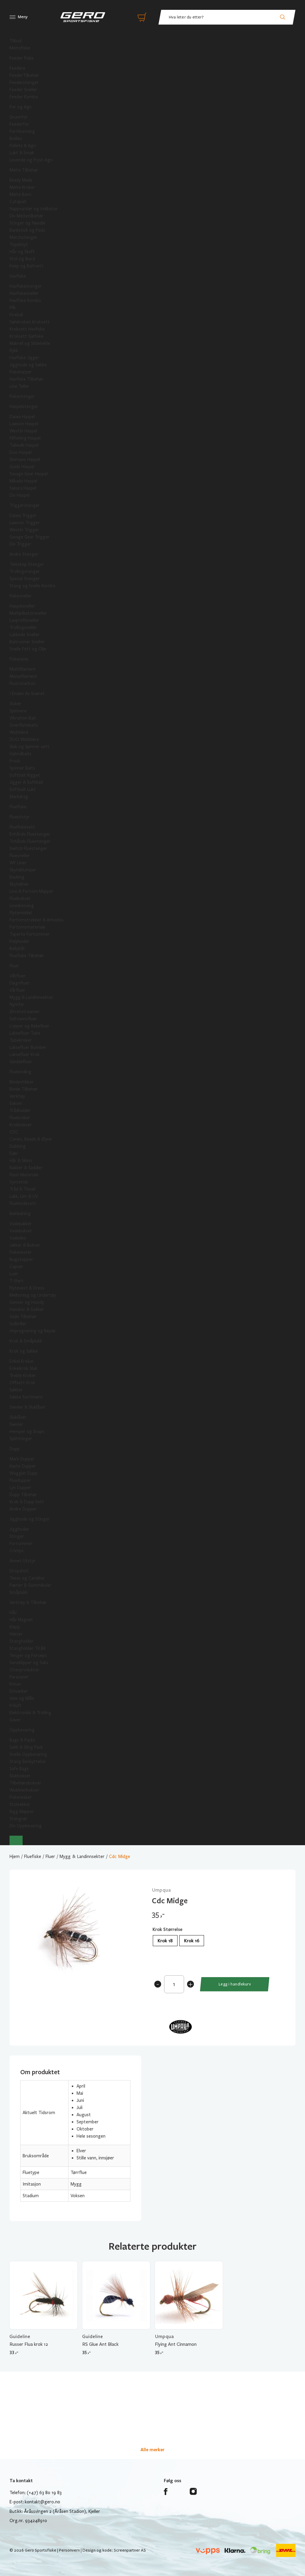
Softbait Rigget (25, 775)
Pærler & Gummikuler (31, 1585)
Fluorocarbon (22, 683)
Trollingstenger (25, 571)
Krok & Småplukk (26, 1341)
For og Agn (21, 107)
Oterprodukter (24, 1670)
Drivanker (19, 1691)
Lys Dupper (20, 1488)
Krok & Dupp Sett (27, 1502)
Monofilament (23, 676)
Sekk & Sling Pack (26, 1747)
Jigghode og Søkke (28, 365)
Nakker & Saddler (26, 1168)
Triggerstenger (25, 505)
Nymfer (17, 1004)
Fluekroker (20, 1118)
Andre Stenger (24, 554)
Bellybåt (17, 949)
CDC (14, 1132)
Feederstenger (24, 82)
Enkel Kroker (22, 1361)
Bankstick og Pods (27, 230)
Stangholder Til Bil (27, 1648)
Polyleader (20, 941)
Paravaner (19, 1677)
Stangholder (22, 1641)
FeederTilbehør (24, 75)
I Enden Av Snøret (27, 694)
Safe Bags (19, 1769)
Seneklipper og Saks (29, 1663)
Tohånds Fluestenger (30, 841)
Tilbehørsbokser (25, 1783)
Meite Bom (20, 194)
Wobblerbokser (24, 1790)
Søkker (16, 1390)
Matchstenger (24, 237)
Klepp (15, 1627)
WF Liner (18, 863)
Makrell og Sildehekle (30, 343)
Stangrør (18, 1819)
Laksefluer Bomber (28, 1047)
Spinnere (18, 711)
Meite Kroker (22, 187)
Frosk (15, 761)
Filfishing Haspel (25, 438)
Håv (13, 1613)
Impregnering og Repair (33, 1331)
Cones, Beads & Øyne (31, 1139)
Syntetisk (19, 1182)
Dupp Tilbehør (23, 1495)
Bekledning (20, 1214)
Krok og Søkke (24, 1351)
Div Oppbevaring (26, 1826)
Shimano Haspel (25, 460)
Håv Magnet (21, 1620)
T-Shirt (17, 1281)
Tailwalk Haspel (24, 445)
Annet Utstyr (23, 1561)
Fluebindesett (23, 1203)
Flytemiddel (21, 913)
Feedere (17, 68)
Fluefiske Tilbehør (27, 956)
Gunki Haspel (22, 467)
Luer (14, 1274)
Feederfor (19, 124)
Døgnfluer (20, 983)
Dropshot (19, 1571)
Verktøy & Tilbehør (28, 1602)
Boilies (16, 138)
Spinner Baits (22, 768)
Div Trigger (20, 544)
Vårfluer (17, 990)
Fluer (14, 966)
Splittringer (21, 1439)
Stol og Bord (22, 259)
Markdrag (19, 797)
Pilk (13, 308)
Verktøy (17, 1096)
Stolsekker (20, 1804)
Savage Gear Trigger (29, 537)
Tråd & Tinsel (22, 1189)
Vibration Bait (23, 718)
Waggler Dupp (24, 1473)
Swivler (16, 1424)
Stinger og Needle (27, 223)
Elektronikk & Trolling (30, 1713)
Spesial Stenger (25, 579)
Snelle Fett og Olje (28, 649)
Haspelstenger (24, 407)
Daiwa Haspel (22, 417)
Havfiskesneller (24, 293)
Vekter (16, 1634)
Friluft (15, 1706)
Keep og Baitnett (27, 266)
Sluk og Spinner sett (29, 747)
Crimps (17, 1551)
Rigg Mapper (22, 1812)
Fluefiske (18, 807)
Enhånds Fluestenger (30, 834)
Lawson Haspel (24, 424)
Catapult (18, 202)
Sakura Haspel (23, 488)
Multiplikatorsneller (28, 613)
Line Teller (19, 386)
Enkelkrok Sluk (23, 1368)
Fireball (16, 315)
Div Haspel (20, 495)
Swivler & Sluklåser (28, 1407)
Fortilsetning (22, 131)
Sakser (16, 1103)
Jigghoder (19, 1529)
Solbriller (18, 1324)
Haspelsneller (22, 606)
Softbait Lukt (23, 789)
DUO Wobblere (24, 739)
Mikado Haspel (23, 481)
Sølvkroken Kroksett (30, 322)
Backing (17, 877)
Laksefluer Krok (25, 1055)
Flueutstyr (20, 817)
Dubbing (18, 1146)
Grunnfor (19, 117)
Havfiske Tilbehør (27, 379)
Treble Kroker (23, 1376)
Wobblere (19, 732)
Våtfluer (18, 976)
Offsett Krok (22, 1383)
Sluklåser (18, 1417)
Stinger (17, 1536)
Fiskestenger (22, 396)
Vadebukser (21, 1231)
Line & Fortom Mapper (32, 891)
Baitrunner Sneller (27, 642)
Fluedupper (20, 1480)
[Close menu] (16, 1840)
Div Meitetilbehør (27, 216)
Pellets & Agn (23, 146)
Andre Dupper (23, 1509)
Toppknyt (19, 244)
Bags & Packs (22, 1740)
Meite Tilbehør (24, 170)
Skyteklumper (23, 870)
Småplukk (19, 1592)
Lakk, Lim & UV (24, 1196)
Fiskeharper (21, 372)
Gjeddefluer (21, 1062)
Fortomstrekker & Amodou (36, 920)
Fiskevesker (21, 1797)
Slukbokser (20, 1776)
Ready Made (21, 180)
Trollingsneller (23, 627)
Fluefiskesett (22, 827)
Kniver (15, 1684)
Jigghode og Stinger (30, 1519)
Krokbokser (21, 1125)
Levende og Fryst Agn (31, 160)
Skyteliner (19, 884)
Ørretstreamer (25, 1012)
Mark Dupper (22, 1459)
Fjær (14, 1153)
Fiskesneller (21, 596)
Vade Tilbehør (23, 1317)
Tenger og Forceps (28, 1655)
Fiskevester (21, 1252)
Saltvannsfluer (23, 1019)
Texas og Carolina (27, 1578)
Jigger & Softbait (27, 782)
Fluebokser (20, 898)
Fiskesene (19, 659)
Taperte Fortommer (30, 934)
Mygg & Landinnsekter (31, 997)
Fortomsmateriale (27, 927)
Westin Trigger (24, 530)
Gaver (15, 1720)
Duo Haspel (21, 452)
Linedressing (22, 906)
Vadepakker (21, 1224)
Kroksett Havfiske (27, 329)
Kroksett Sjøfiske (27, 336)
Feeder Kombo (24, 97)
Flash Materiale (24, 1175)
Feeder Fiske (22, 58)
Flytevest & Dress (27, 1288)
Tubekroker (21, 1040)
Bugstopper (21, 1259)
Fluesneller (20, 856)
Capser (16, 1267)
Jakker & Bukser (25, 1245)
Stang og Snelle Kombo (32, 586)
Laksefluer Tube (25, 1033)
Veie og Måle (22, 1698)
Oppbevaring (22, 1730)
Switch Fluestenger (28, 848)
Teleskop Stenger (27, 564)
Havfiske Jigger (24, 358)
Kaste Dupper (23, 1466)
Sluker (15, 704)
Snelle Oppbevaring (28, 1754)
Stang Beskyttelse (28, 1762)
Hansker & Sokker (27, 1309)
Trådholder (20, 1111)
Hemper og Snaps (27, 1432)
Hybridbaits (21, 754)
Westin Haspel (23, 431)
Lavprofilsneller (24, 620)
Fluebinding (20, 1072)
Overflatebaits (24, 725)
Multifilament (23, 669)
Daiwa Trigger (23, 515)
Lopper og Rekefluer (29, 1026)
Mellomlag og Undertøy (33, 1295)
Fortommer (21, 1544)
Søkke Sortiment (26, 1397)
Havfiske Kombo (25, 300)
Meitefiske (20, 48)
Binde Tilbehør (24, 1089)
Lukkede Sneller (25, 635)
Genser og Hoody (27, 1302)
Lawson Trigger (25, 523)
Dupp (15, 1449)
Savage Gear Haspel (29, 474)
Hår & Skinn (21, 1161)
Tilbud (15, 41)
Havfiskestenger (26, 286)
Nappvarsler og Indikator (34, 209)
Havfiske (18, 276)
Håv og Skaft (22, 252)
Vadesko (18, 1238)
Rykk (14, 351)
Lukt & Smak (22, 153)
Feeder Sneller (23, 90)
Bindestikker (22, 1082)
